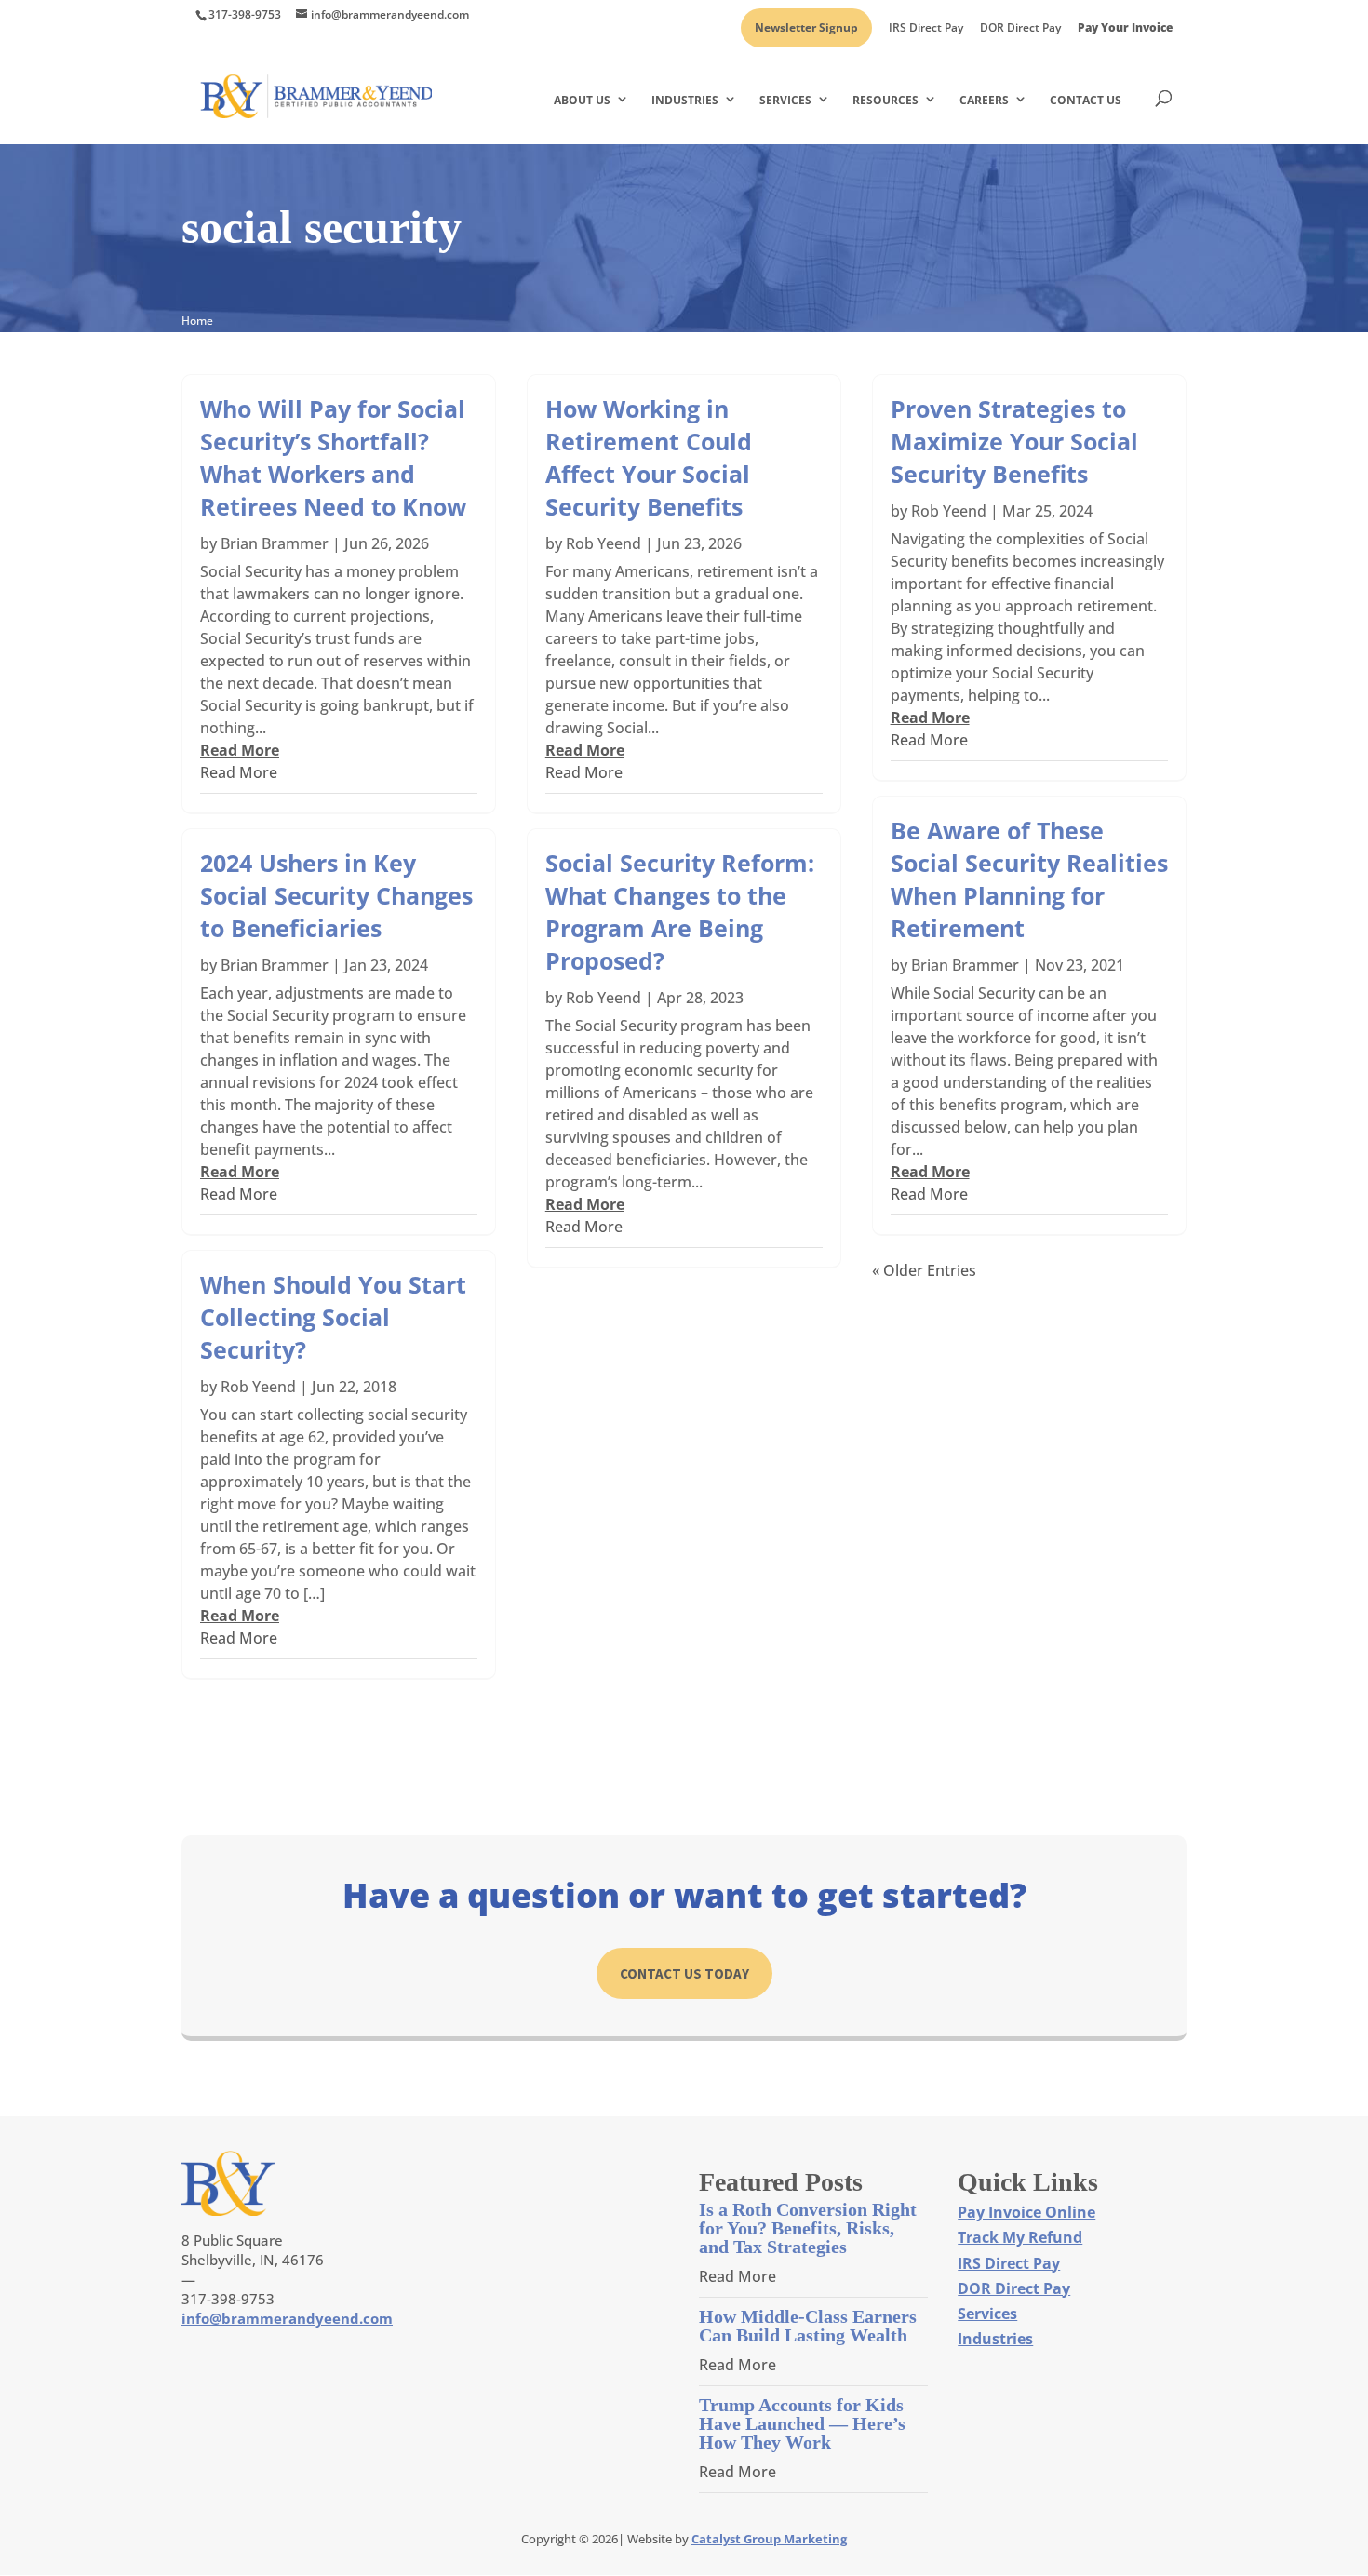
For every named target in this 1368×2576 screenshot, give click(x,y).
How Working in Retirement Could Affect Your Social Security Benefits (649, 457)
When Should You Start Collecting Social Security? (333, 1317)
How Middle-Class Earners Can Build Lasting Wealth (808, 2326)
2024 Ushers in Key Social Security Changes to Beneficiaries (336, 895)
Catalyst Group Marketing (769, 2539)
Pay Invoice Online (1026, 2212)
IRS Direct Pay (926, 29)
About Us (582, 100)
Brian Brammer (275, 543)
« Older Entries (924, 1270)
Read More (239, 772)
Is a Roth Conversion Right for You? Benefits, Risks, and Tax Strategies (808, 2228)
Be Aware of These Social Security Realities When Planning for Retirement (1029, 879)
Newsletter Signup (806, 29)
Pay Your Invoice (1125, 29)
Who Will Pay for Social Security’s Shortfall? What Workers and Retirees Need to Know (333, 457)
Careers (984, 100)
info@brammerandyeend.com (287, 2318)
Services (785, 100)
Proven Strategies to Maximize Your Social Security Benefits (1014, 441)
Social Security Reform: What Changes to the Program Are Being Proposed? (680, 912)
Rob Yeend (258, 1387)
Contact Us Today (684, 1973)
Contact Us (1086, 100)
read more (240, 750)
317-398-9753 (245, 14)
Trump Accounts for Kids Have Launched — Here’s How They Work (802, 2423)
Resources (885, 100)
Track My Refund (1020, 2237)
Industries (685, 100)
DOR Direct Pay (1020, 29)
